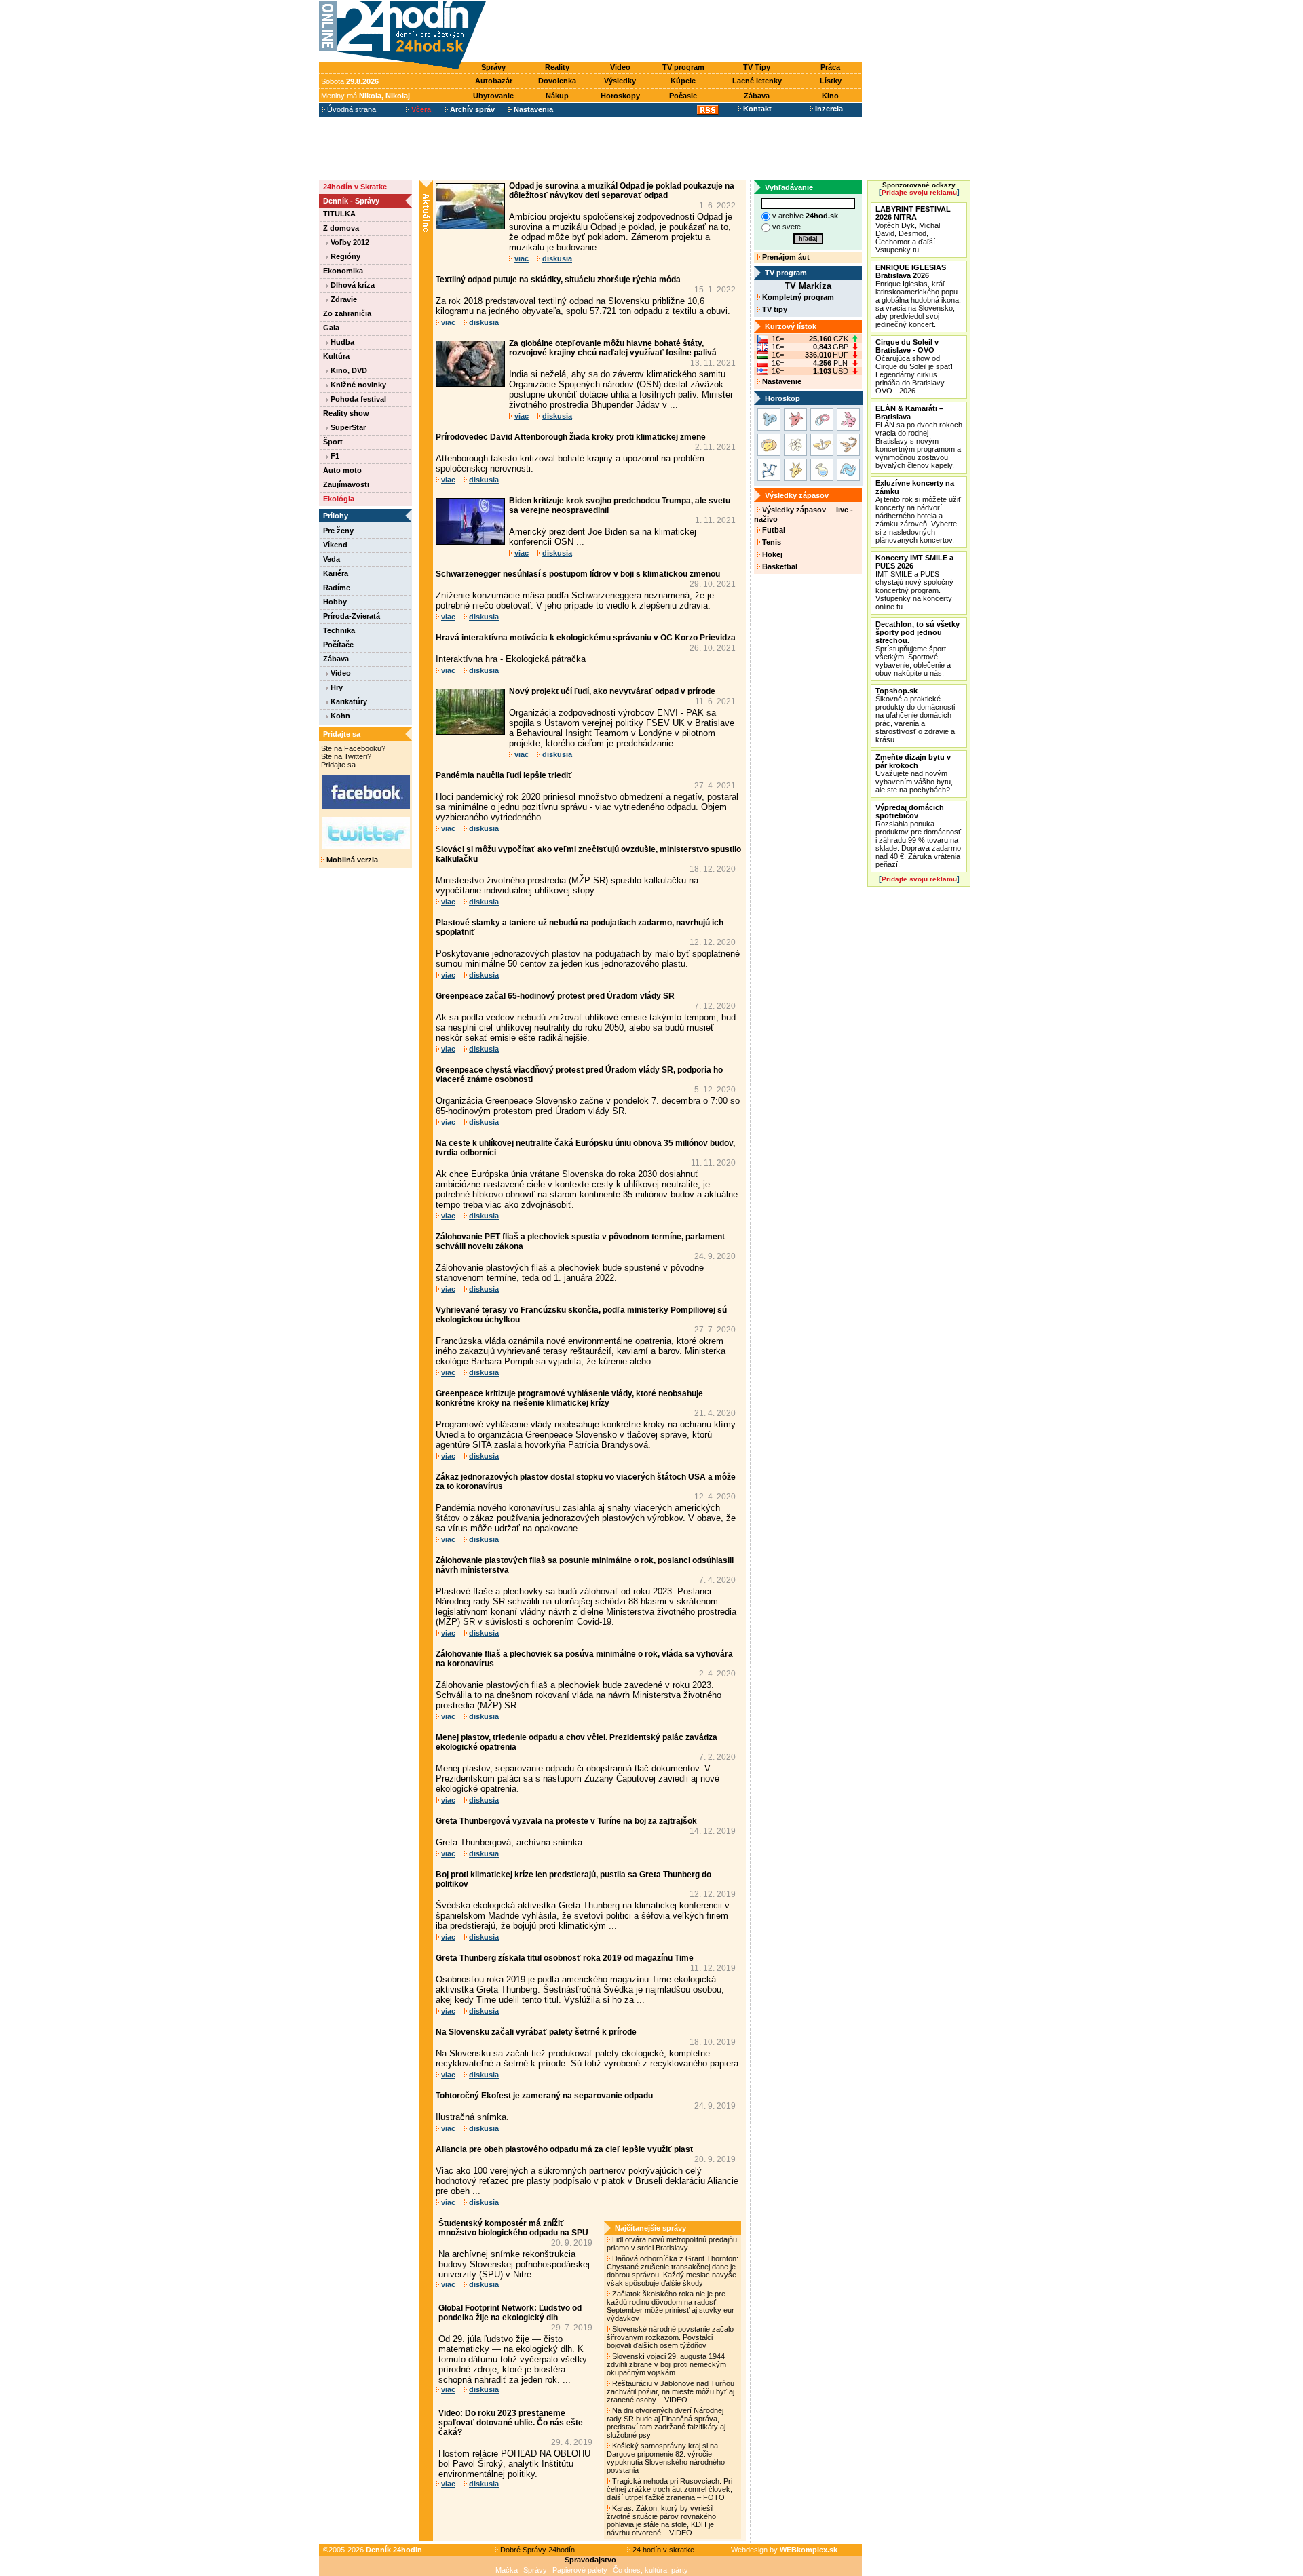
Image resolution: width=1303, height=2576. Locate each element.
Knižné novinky (357, 385)
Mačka (507, 2570)
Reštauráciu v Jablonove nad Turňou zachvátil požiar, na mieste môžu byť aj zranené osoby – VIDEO (671, 2391)
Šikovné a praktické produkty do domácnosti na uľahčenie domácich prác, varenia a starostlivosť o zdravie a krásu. (915, 715)
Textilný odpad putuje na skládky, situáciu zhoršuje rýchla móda (558, 280)
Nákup (557, 96)
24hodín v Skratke (355, 187)
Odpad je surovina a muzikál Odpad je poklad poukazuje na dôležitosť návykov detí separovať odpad (622, 191)
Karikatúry (348, 701)
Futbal (773, 530)
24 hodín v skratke (662, 2550)
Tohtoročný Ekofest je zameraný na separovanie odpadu (544, 2096)
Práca (830, 67)
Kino (830, 96)
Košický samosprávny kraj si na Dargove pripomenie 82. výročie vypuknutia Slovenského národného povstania (666, 2458)
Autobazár (494, 81)
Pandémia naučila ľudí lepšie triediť (504, 775)
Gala (331, 328)
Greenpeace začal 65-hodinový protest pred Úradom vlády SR (555, 996)
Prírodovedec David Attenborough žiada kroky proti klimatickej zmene (571, 437)
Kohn (339, 716)
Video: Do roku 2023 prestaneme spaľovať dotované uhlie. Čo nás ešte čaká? (511, 2423)
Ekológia (339, 499)
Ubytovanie (493, 96)
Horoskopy (620, 96)
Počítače (338, 645)
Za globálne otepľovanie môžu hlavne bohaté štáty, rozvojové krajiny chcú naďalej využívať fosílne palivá (613, 348)
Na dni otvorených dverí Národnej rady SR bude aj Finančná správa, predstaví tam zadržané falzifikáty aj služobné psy (666, 2423)
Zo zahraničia (347, 313)
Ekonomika (343, 271)
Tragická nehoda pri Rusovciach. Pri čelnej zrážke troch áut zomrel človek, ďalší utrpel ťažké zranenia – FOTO (669, 2489)
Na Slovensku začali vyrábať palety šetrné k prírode (536, 2032)
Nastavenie (781, 381)
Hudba (341, 342)
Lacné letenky (757, 81)
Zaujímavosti (346, 484)
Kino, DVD (348, 370)
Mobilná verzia (351, 860)
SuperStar (347, 427)
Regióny (344, 256)
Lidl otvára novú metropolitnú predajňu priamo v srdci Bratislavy (672, 2244)
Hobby (335, 602)
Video (620, 67)
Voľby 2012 (349, 242)
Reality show (346, 413)
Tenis (771, 542)
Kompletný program (797, 297)
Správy (493, 67)
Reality (557, 67)
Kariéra (336, 573)
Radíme (337, 588)
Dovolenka (557, 81)
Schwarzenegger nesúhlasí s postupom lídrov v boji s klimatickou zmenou (578, 574)
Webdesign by (784, 2550)
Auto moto (342, 470)
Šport (333, 442)
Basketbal (779, 566)
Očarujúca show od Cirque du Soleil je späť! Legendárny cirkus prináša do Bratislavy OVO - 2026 (914, 366)
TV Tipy (757, 67)
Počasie (683, 96)
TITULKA (339, 214)
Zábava (757, 96)
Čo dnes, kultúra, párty (650, 2570)
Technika (339, 630)
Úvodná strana (351, 109)
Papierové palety (580, 2570)
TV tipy (774, 309)
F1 (334, 456)
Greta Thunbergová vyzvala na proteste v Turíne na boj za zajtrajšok (566, 1821)
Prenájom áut (785, 257)
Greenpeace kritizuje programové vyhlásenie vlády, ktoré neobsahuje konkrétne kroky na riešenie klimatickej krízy (569, 1398)
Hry (336, 687)
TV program (683, 67)
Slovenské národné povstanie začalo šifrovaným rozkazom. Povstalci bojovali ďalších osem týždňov (670, 2337)
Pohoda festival (357, 399)
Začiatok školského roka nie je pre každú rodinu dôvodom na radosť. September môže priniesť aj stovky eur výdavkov (671, 2306)
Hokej (771, 554)
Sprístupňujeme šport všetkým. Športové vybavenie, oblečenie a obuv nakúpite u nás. (918, 649)
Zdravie (343, 299)
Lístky (831, 81)
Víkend (335, 545)
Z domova (341, 228)
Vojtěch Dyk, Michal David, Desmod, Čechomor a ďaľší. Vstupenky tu (913, 229)
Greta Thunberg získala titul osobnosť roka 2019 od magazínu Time (565, 1958)
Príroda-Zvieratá (352, 616)
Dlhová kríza (352, 285)
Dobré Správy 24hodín (536, 2550)
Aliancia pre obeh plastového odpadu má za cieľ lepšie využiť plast (564, 2149)
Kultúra (336, 356)
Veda (332, 559)
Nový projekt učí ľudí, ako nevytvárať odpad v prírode (612, 691)
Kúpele (683, 81)
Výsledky (620, 81)
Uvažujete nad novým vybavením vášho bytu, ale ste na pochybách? (914, 773)
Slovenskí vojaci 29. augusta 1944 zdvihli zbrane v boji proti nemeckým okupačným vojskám (666, 2364)
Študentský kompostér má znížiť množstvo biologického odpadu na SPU (513, 2228)
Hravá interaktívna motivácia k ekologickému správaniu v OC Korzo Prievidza (586, 638)
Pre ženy (338, 531)
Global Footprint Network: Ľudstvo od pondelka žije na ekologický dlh (510, 2313)
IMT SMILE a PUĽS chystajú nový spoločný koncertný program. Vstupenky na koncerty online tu (914, 582)
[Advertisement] (677, 32)
